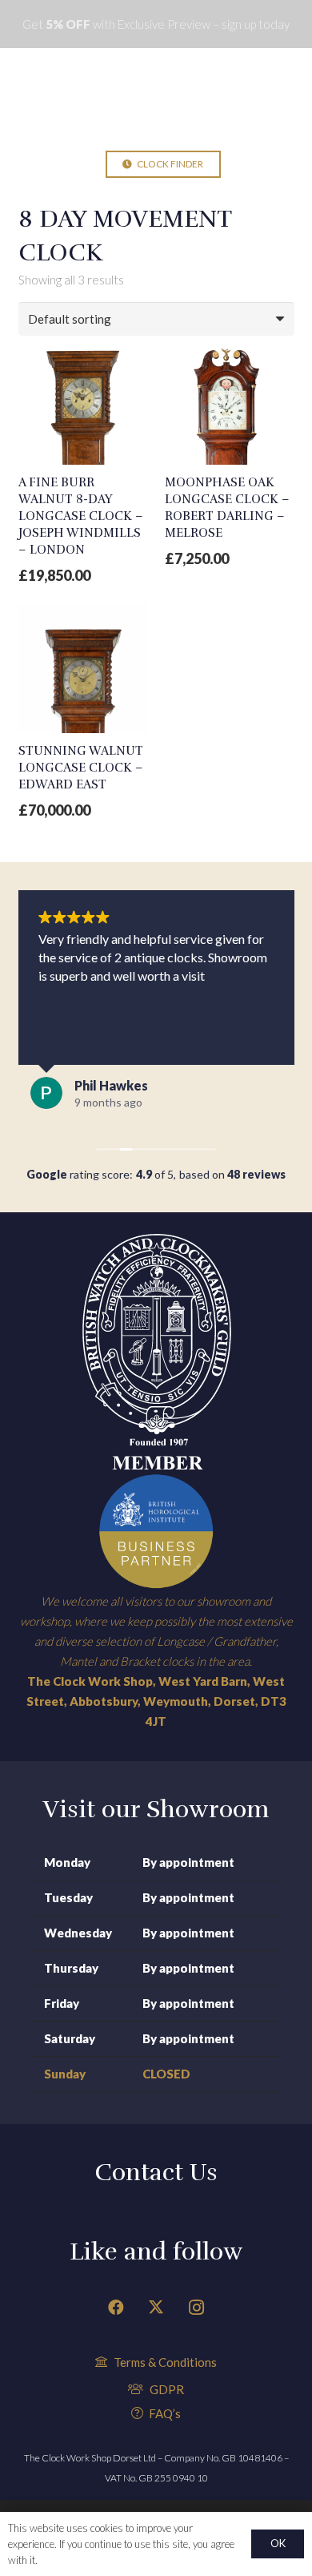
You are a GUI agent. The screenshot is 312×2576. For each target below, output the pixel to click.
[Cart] (247, 164)
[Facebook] (116, 2308)
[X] (156, 2308)
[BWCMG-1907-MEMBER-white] (156, 1351)
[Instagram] (196, 2308)
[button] (57, 164)
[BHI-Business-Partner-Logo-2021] (156, 1531)
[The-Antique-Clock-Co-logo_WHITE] (156, 96)
